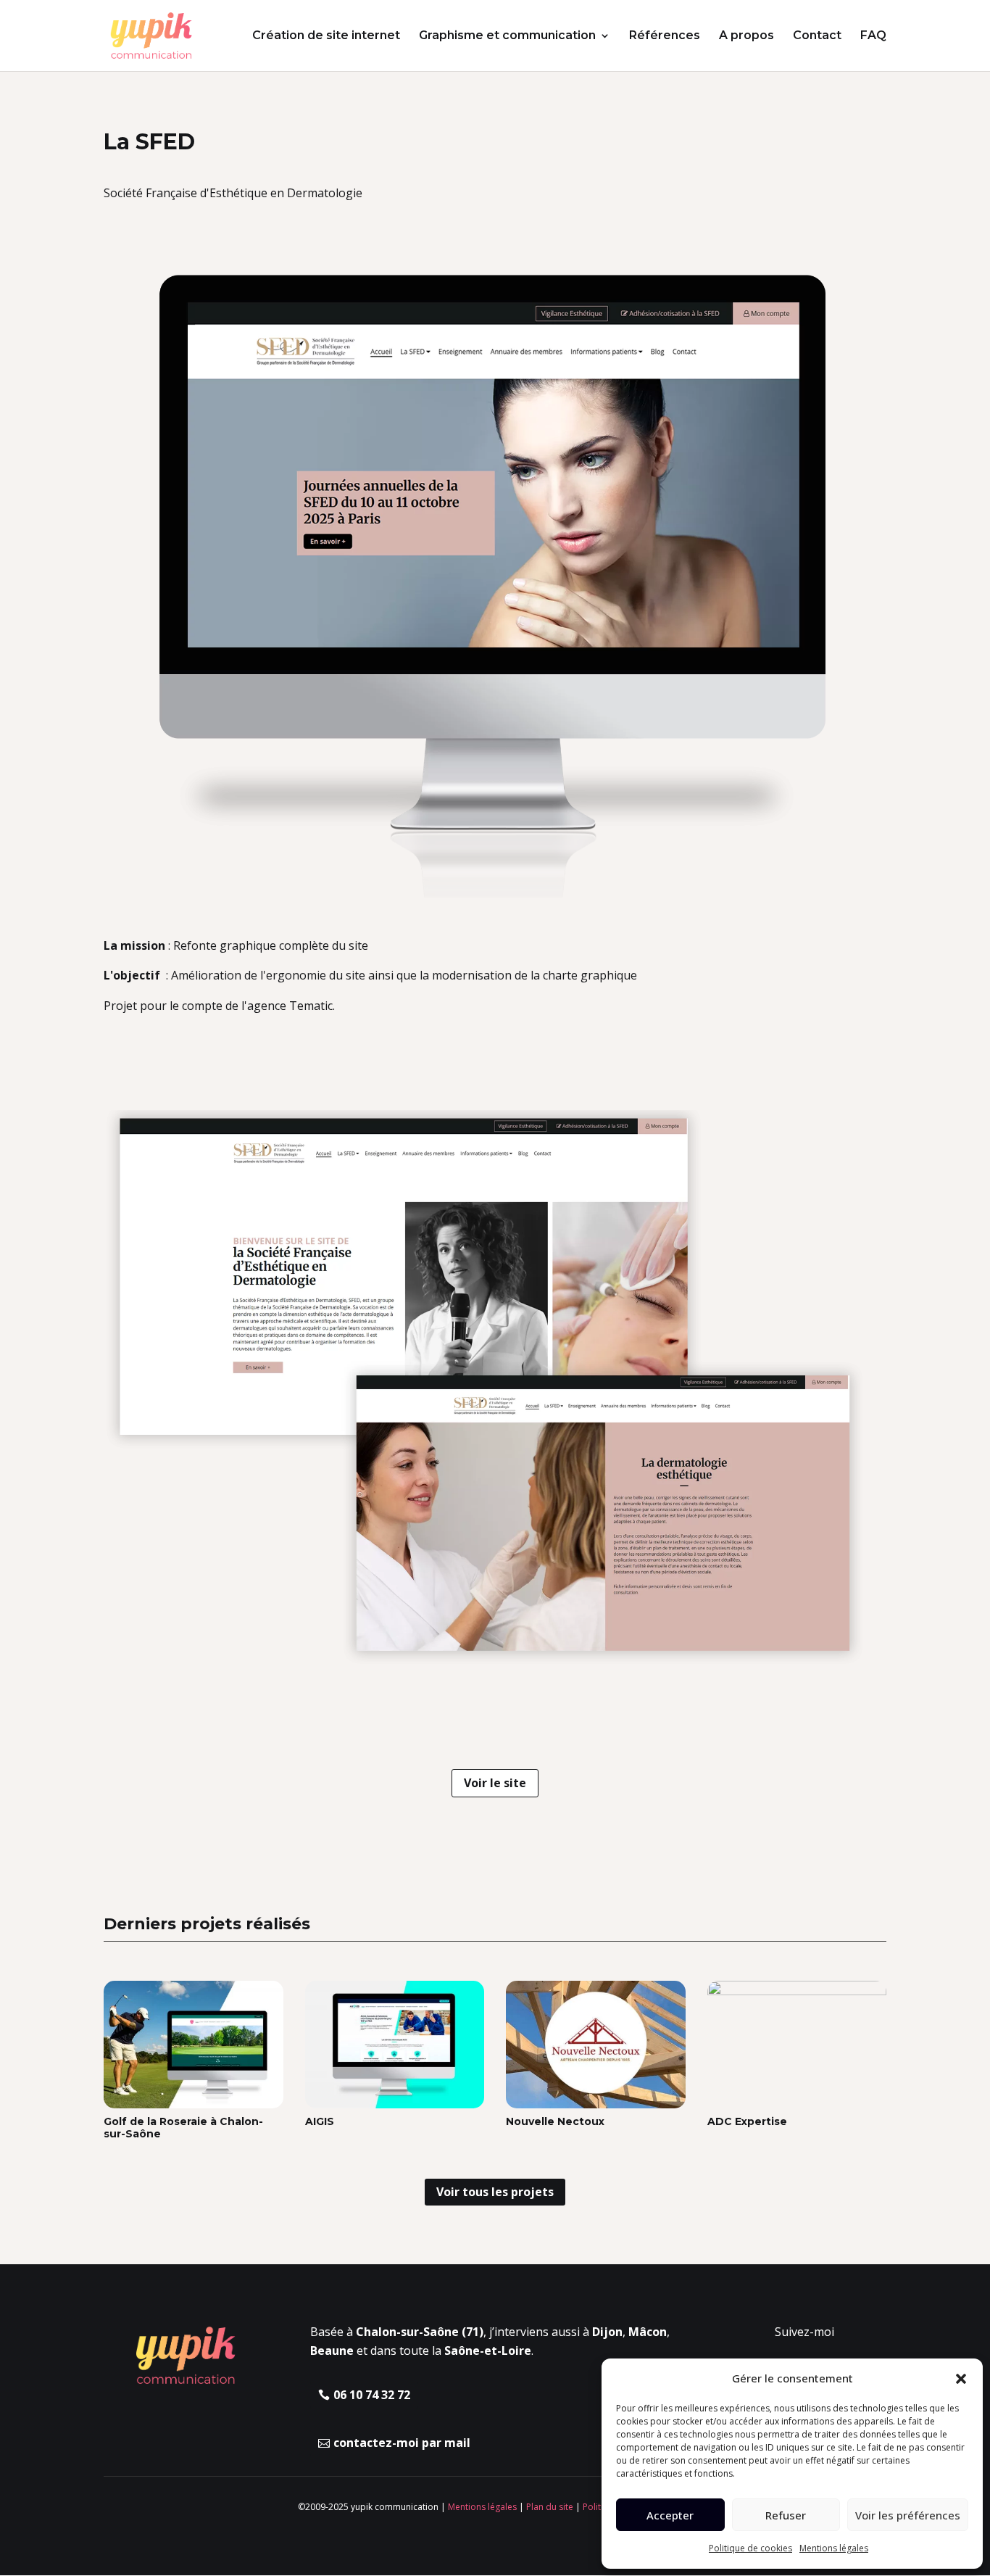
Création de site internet (326, 36)
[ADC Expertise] (797, 2045)
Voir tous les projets (495, 2192)
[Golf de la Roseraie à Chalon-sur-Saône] (194, 2045)
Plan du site (550, 2507)
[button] (961, 2379)
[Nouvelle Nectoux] (596, 2045)
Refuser (786, 2515)
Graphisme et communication (507, 36)
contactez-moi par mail (402, 2443)
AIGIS (320, 2121)
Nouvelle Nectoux (555, 2121)
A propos (746, 36)
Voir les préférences (908, 2515)
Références (665, 36)
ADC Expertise (747, 2121)
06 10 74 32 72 (372, 2395)
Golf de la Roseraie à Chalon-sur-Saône (183, 2128)
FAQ (873, 36)
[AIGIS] (395, 2045)
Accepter (670, 2515)
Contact (817, 36)
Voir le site (495, 1783)
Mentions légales (834, 2548)
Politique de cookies (750, 2548)
